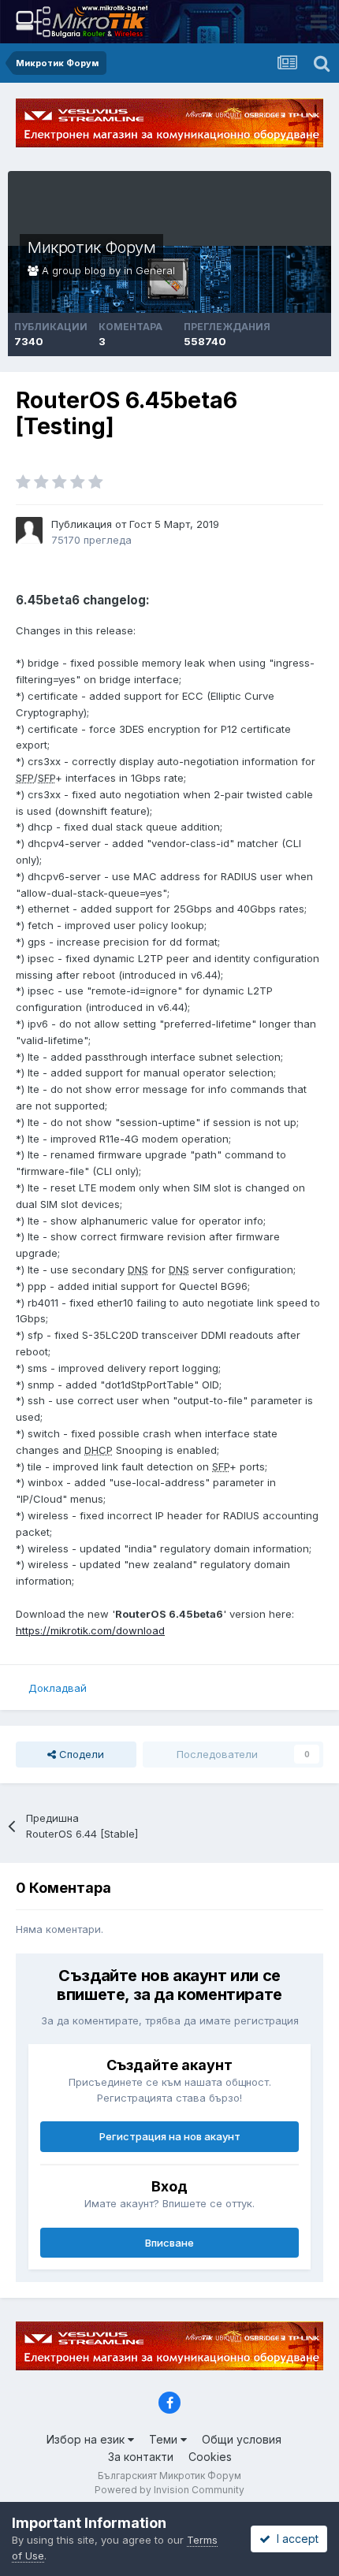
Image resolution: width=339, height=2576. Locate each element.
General (155, 270)
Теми (165, 2439)
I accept (294, 2539)
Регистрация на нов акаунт (170, 2136)
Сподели (80, 1754)
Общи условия (242, 2439)
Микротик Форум (91, 247)
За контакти (141, 2457)
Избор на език (87, 2439)
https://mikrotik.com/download (90, 1630)
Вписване (169, 2243)
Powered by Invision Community (169, 2490)
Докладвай (58, 1688)
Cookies (210, 2457)
